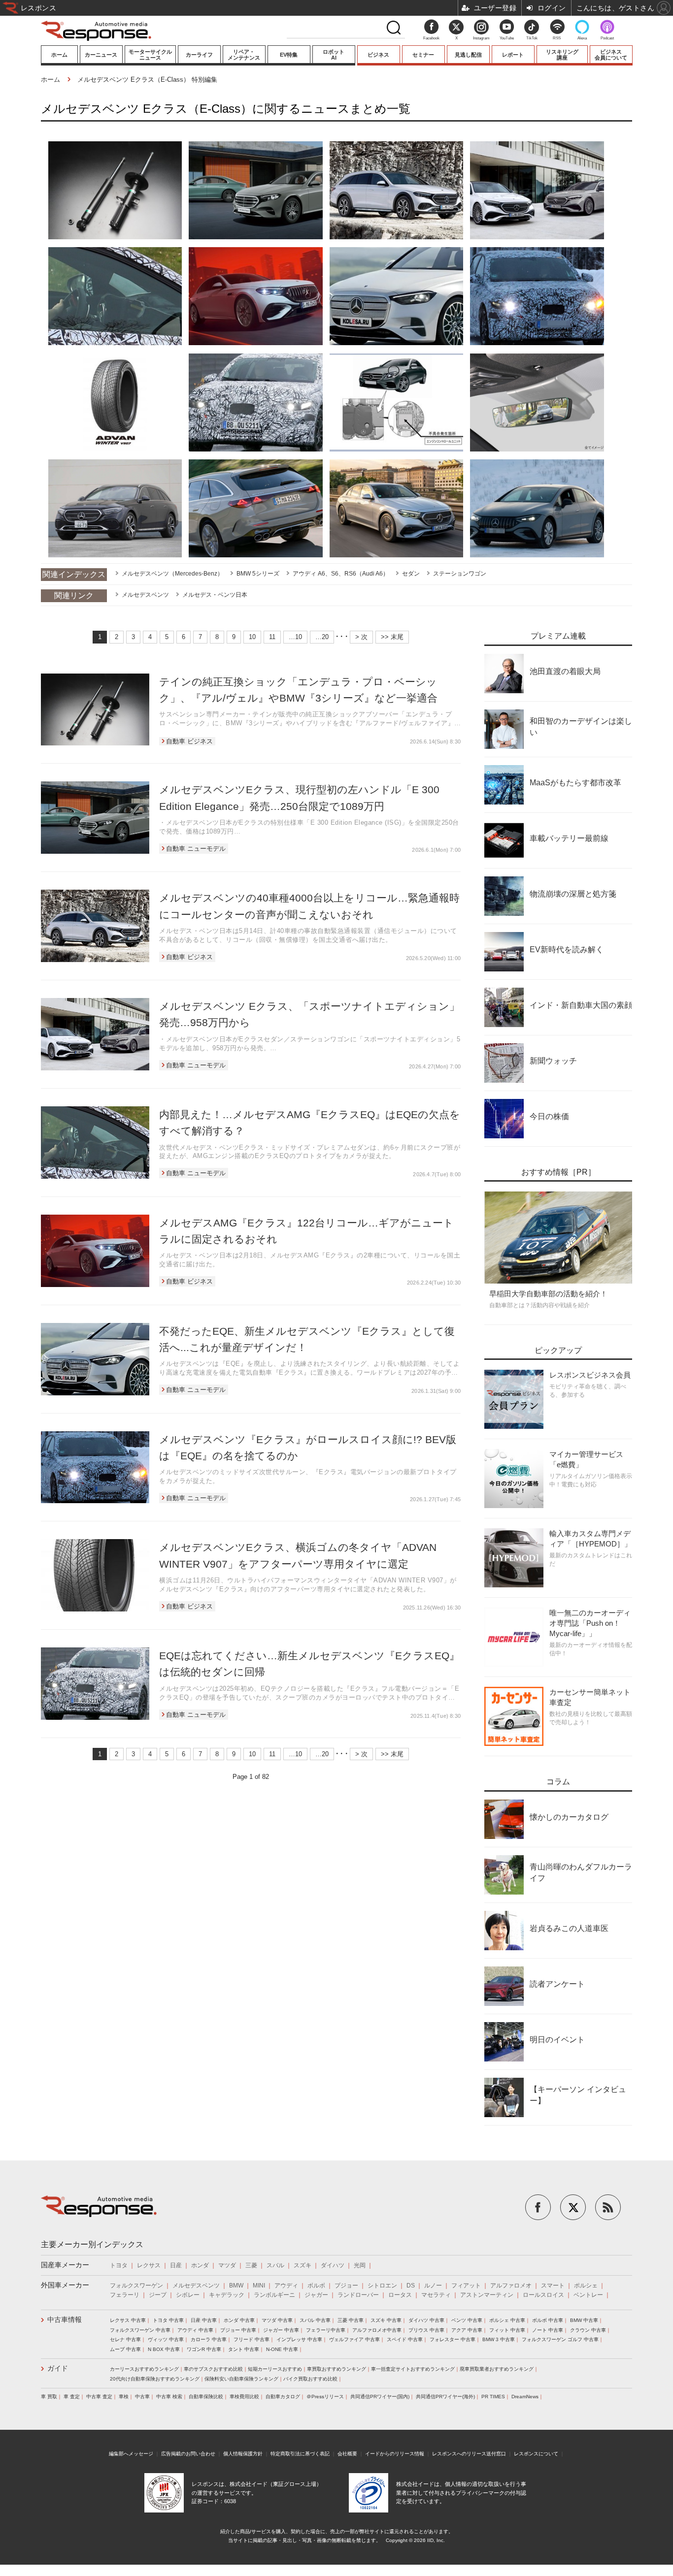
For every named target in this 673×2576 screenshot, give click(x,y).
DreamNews (525, 2397)
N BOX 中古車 (164, 2349)
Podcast (607, 38)
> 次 (361, 637)
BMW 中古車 (584, 2320)
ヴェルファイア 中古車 (354, 2339)
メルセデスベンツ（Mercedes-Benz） (172, 574)
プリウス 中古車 (426, 2330)
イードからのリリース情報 (395, 2454)
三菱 (251, 2265)
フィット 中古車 (507, 2330)
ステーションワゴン (460, 574)
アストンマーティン (487, 2295)
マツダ (227, 2265)
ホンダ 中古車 (239, 2320)
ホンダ (200, 2265)
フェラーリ (125, 2295)
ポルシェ (586, 2286)
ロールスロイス (543, 2295)
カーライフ (199, 55)
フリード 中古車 (252, 2339)
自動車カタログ (283, 2397)
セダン (411, 574)
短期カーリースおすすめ (275, 2369)
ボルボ (316, 2286)
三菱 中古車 (351, 2320)
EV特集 (289, 55)
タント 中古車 (244, 2349)
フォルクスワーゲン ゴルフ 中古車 (560, 2339)
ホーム (59, 55)
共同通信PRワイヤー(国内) (380, 2397)
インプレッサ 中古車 (299, 2339)
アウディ (286, 2286)
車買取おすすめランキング (336, 2369)
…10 (295, 637)
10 (252, 637)
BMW (236, 2286)
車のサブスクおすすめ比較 (213, 2369)
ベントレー (588, 2295)
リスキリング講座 (562, 55)
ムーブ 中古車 (125, 2349)
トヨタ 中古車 (168, 2320)
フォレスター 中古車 (453, 2339)
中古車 (142, 2397)
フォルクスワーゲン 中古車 (140, 2330)
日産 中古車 (204, 2320)
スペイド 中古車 (405, 2339)
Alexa (582, 38)
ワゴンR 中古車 (204, 2349)
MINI (259, 2286)
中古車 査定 (99, 2397)
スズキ (303, 2265)
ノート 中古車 (548, 2330)
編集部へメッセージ (131, 2454)
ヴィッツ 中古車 (166, 2339)
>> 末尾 (392, 637)
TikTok (532, 38)
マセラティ (436, 2295)
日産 (176, 2265)
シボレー (188, 2295)
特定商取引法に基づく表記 (300, 2454)
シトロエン (382, 2286)
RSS (557, 38)
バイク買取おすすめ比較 (310, 2379)
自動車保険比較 (206, 2397)
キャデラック (227, 2295)
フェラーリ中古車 (326, 2330)
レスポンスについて (536, 2454)
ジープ (158, 2295)
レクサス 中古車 (128, 2320)
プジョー (346, 2286)
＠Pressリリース (325, 2397)
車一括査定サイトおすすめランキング (413, 2369)
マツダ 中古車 (277, 2320)
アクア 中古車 (467, 2330)
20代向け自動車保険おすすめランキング (155, 2379)
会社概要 (347, 2454)
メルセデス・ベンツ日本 (215, 595)
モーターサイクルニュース (150, 55)
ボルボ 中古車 (548, 2320)
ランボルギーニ (274, 2295)
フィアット (466, 2286)
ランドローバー (358, 2295)
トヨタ (119, 2265)
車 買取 (49, 2397)
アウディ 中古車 (195, 2330)
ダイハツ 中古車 (426, 2320)
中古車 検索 (169, 2397)
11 (272, 637)
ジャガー (316, 2295)
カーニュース (101, 55)
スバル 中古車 (315, 2320)
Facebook (431, 38)
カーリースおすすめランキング (144, 2369)
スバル (275, 2265)
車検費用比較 (244, 2397)
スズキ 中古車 (386, 2320)
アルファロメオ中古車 (377, 2330)
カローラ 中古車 (209, 2339)
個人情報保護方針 (243, 2454)
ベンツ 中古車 (467, 2320)
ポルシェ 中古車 (507, 2320)
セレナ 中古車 (125, 2339)
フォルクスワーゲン (136, 2286)
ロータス (400, 2295)
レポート (513, 55)
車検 (124, 2397)
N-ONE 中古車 (282, 2349)
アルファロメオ (511, 2286)
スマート (553, 2286)
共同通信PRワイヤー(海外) (445, 2397)
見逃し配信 (468, 55)
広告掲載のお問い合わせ (188, 2454)
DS (411, 2286)
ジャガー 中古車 (281, 2330)
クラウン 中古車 (588, 2330)
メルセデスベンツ (145, 595)
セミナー (423, 55)
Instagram (481, 38)
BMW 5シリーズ (258, 574)
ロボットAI (334, 55)
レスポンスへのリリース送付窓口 (469, 2454)
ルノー (433, 2286)
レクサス (149, 2265)
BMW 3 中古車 (499, 2339)
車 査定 (72, 2397)
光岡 (360, 2265)
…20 (322, 637)
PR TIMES (493, 2397)
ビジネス (378, 55)
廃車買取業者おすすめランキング (497, 2369)
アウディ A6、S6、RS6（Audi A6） (341, 574)
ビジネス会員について (611, 55)
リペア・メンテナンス (244, 55)
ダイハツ (333, 2265)
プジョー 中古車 (238, 2330)
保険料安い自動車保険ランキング (241, 2379)
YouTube (507, 38)
